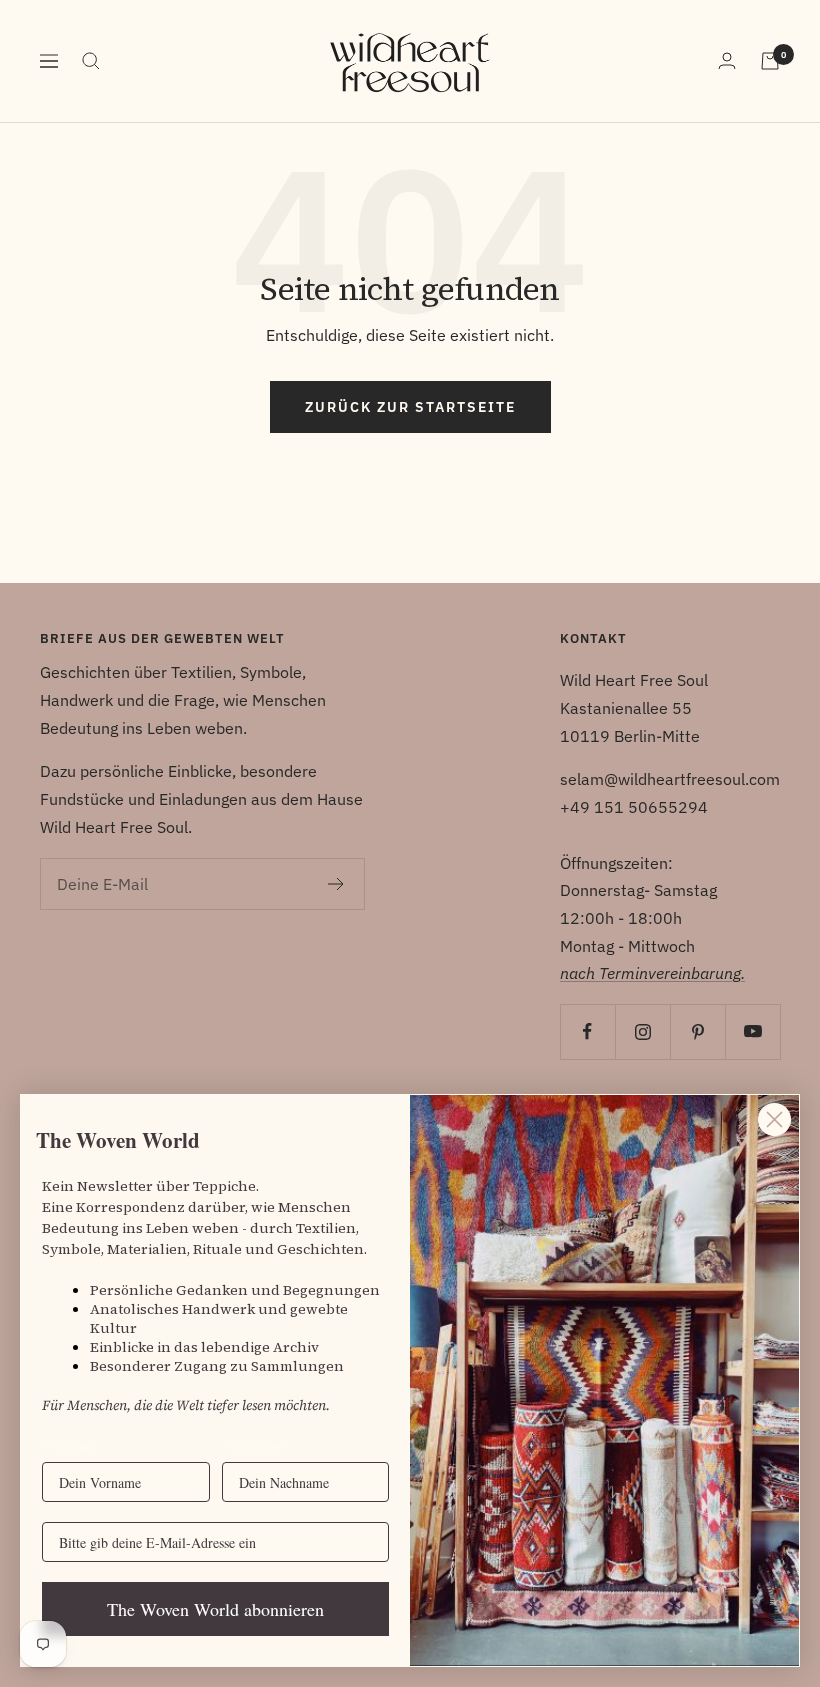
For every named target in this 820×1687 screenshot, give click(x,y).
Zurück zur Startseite (410, 407)
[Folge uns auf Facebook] (587, 1031)
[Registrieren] (336, 884)
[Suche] (91, 61)
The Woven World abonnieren (215, 1609)
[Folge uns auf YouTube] (752, 1031)
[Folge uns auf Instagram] (642, 1031)
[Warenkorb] (770, 61)
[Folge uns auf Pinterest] (697, 1031)
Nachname (254, 1445)
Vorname (69, 1445)
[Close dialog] (774, 1119)
